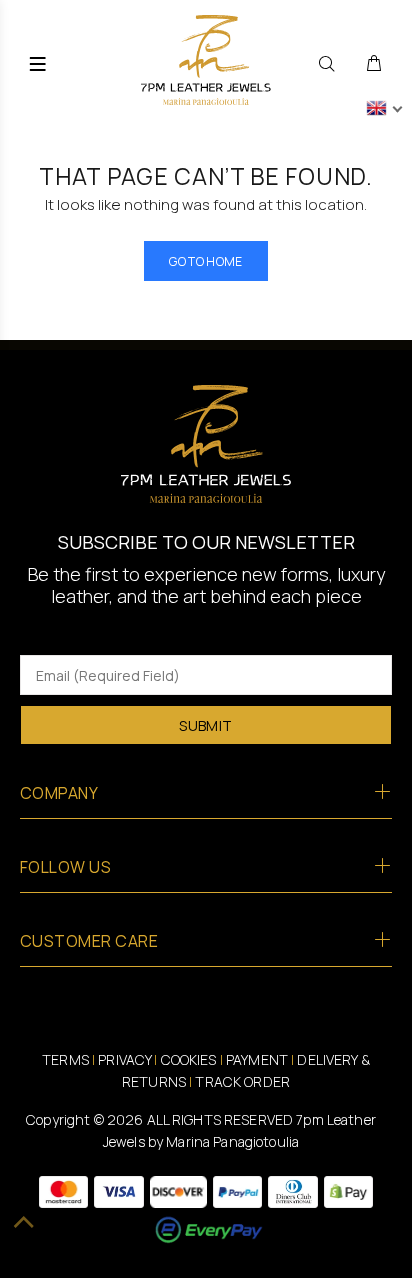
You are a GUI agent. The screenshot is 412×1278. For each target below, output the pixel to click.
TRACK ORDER (242, 1081)
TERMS (65, 1059)
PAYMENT (257, 1059)
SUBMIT (206, 725)
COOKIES (189, 1059)
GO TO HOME (206, 261)
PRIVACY (124, 1059)
